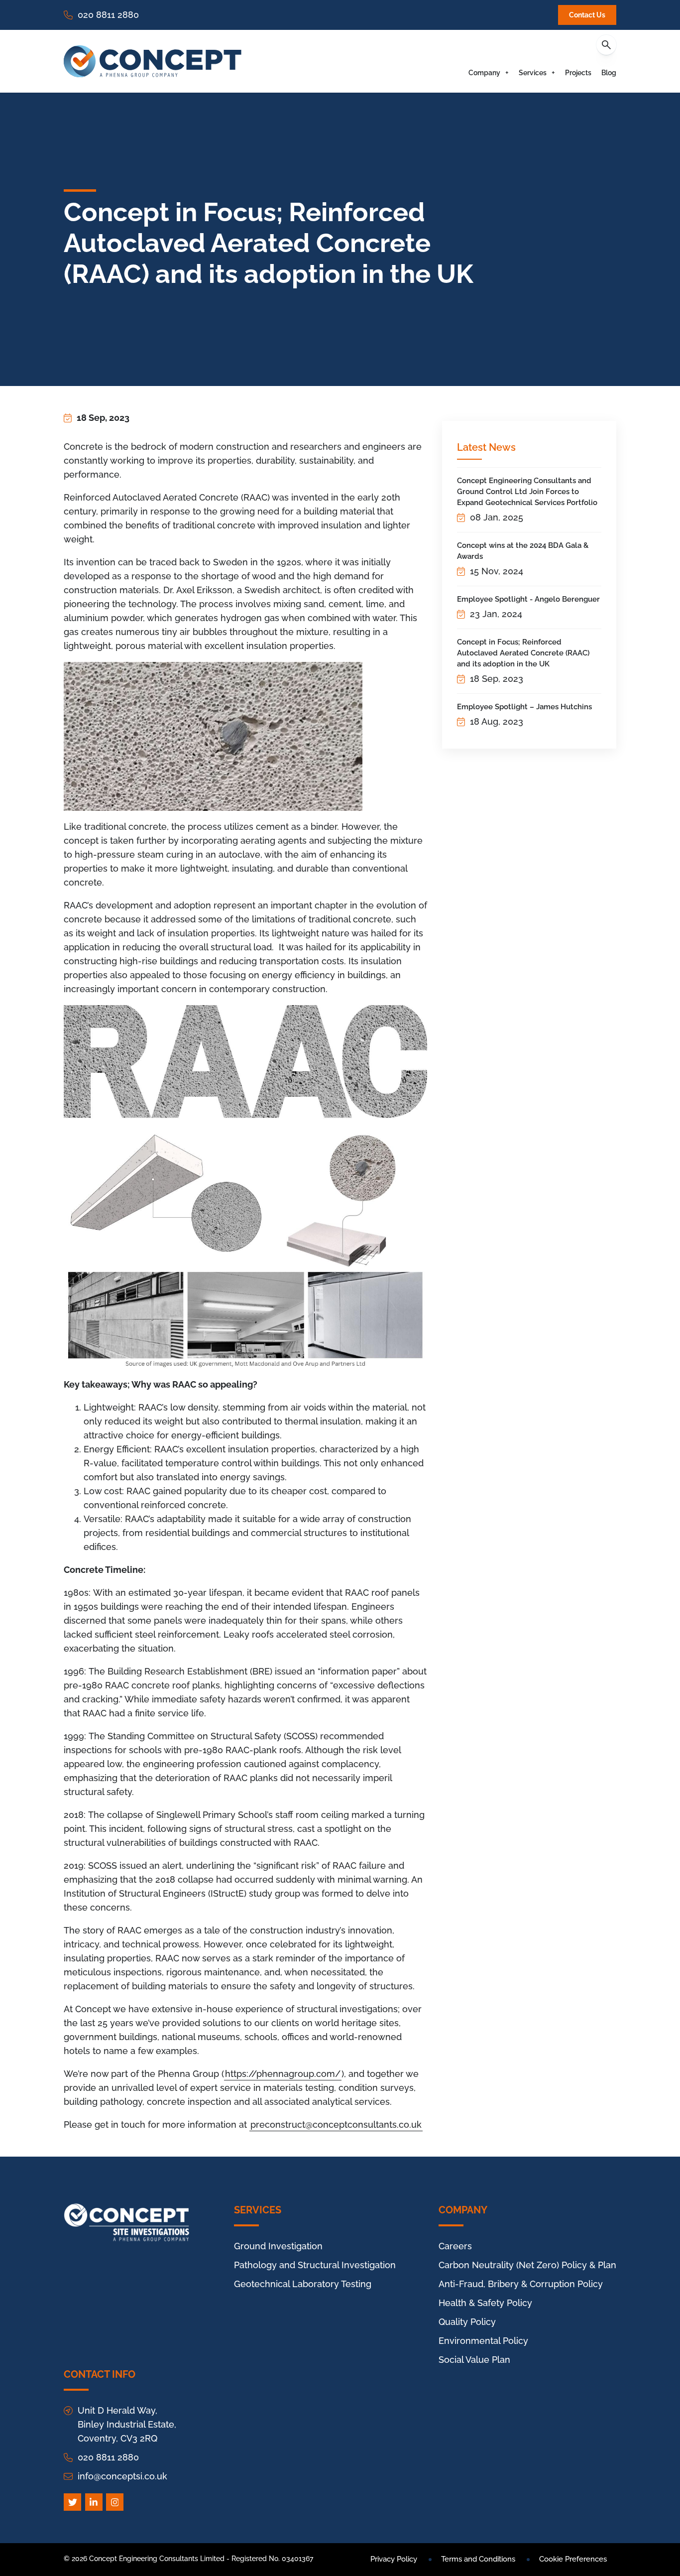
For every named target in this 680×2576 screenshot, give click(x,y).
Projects (578, 73)
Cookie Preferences (573, 2559)
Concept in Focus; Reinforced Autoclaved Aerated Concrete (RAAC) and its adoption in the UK (523, 653)
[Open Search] (606, 45)
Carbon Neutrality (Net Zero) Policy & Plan (527, 2265)
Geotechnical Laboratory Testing (303, 2284)
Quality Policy (467, 2322)
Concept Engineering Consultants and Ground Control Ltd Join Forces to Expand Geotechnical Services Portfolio (527, 492)
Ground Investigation (278, 2246)
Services (533, 73)
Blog (609, 73)
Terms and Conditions (478, 2559)
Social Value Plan (474, 2360)
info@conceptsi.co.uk (122, 2476)
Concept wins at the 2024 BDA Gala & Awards (523, 551)
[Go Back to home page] (153, 61)
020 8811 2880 (108, 15)
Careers (455, 2246)
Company (484, 73)
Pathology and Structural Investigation (315, 2265)
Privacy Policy (394, 2559)
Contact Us (587, 15)
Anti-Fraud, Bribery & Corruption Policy (521, 2284)
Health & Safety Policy (485, 2303)
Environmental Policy (483, 2341)
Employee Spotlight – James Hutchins (524, 707)
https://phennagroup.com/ (283, 2074)
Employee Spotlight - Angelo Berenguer (528, 599)
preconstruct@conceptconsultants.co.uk (336, 2125)
